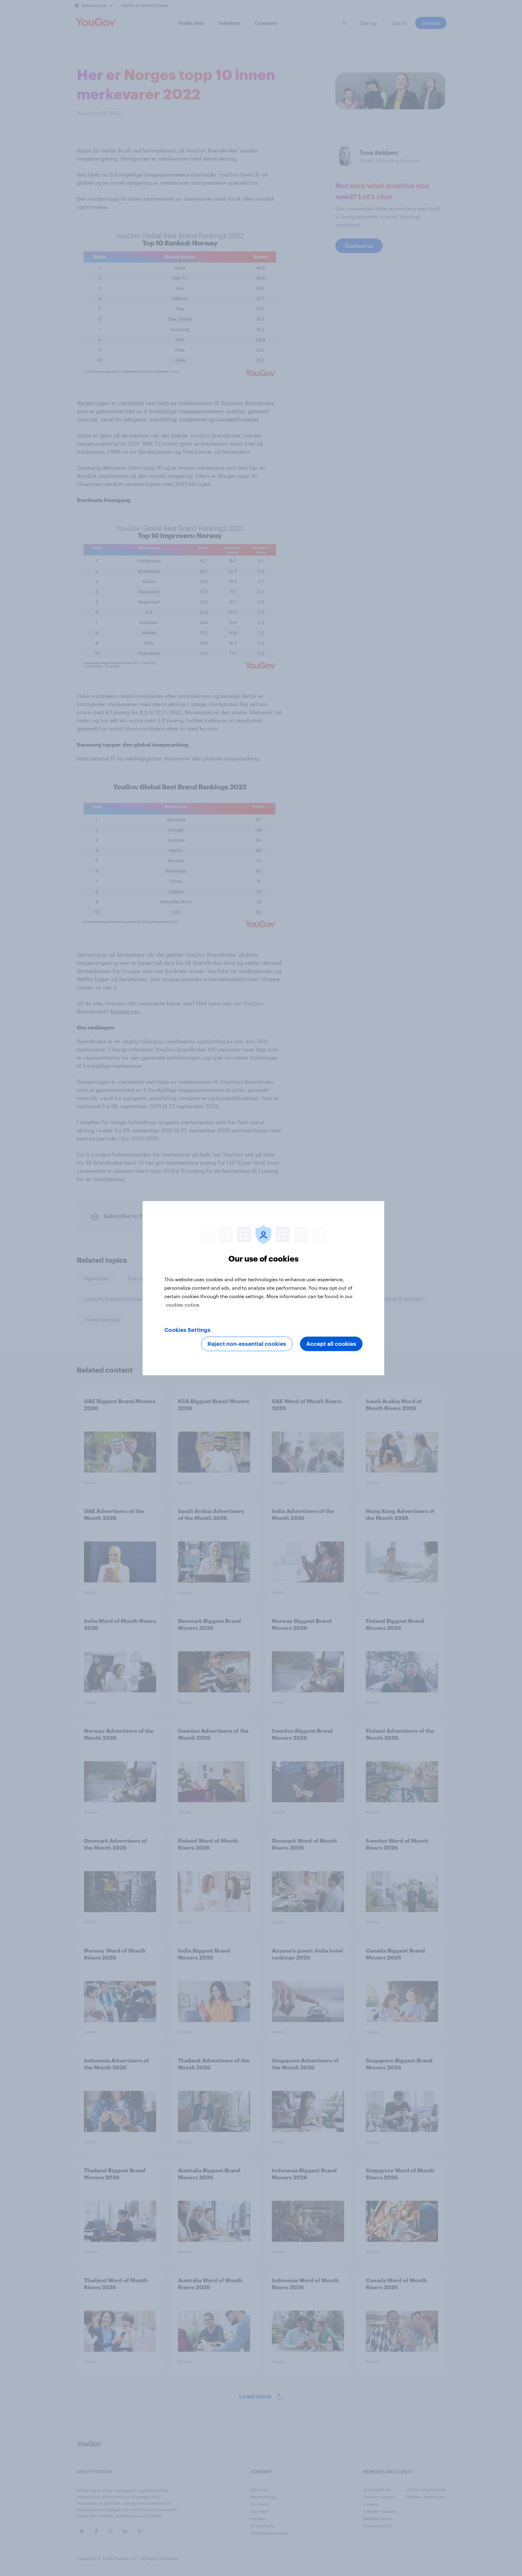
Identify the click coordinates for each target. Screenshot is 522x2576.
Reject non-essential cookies (247, 1344)
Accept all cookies (331, 1344)
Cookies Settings (187, 1330)
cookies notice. (183, 1304)
